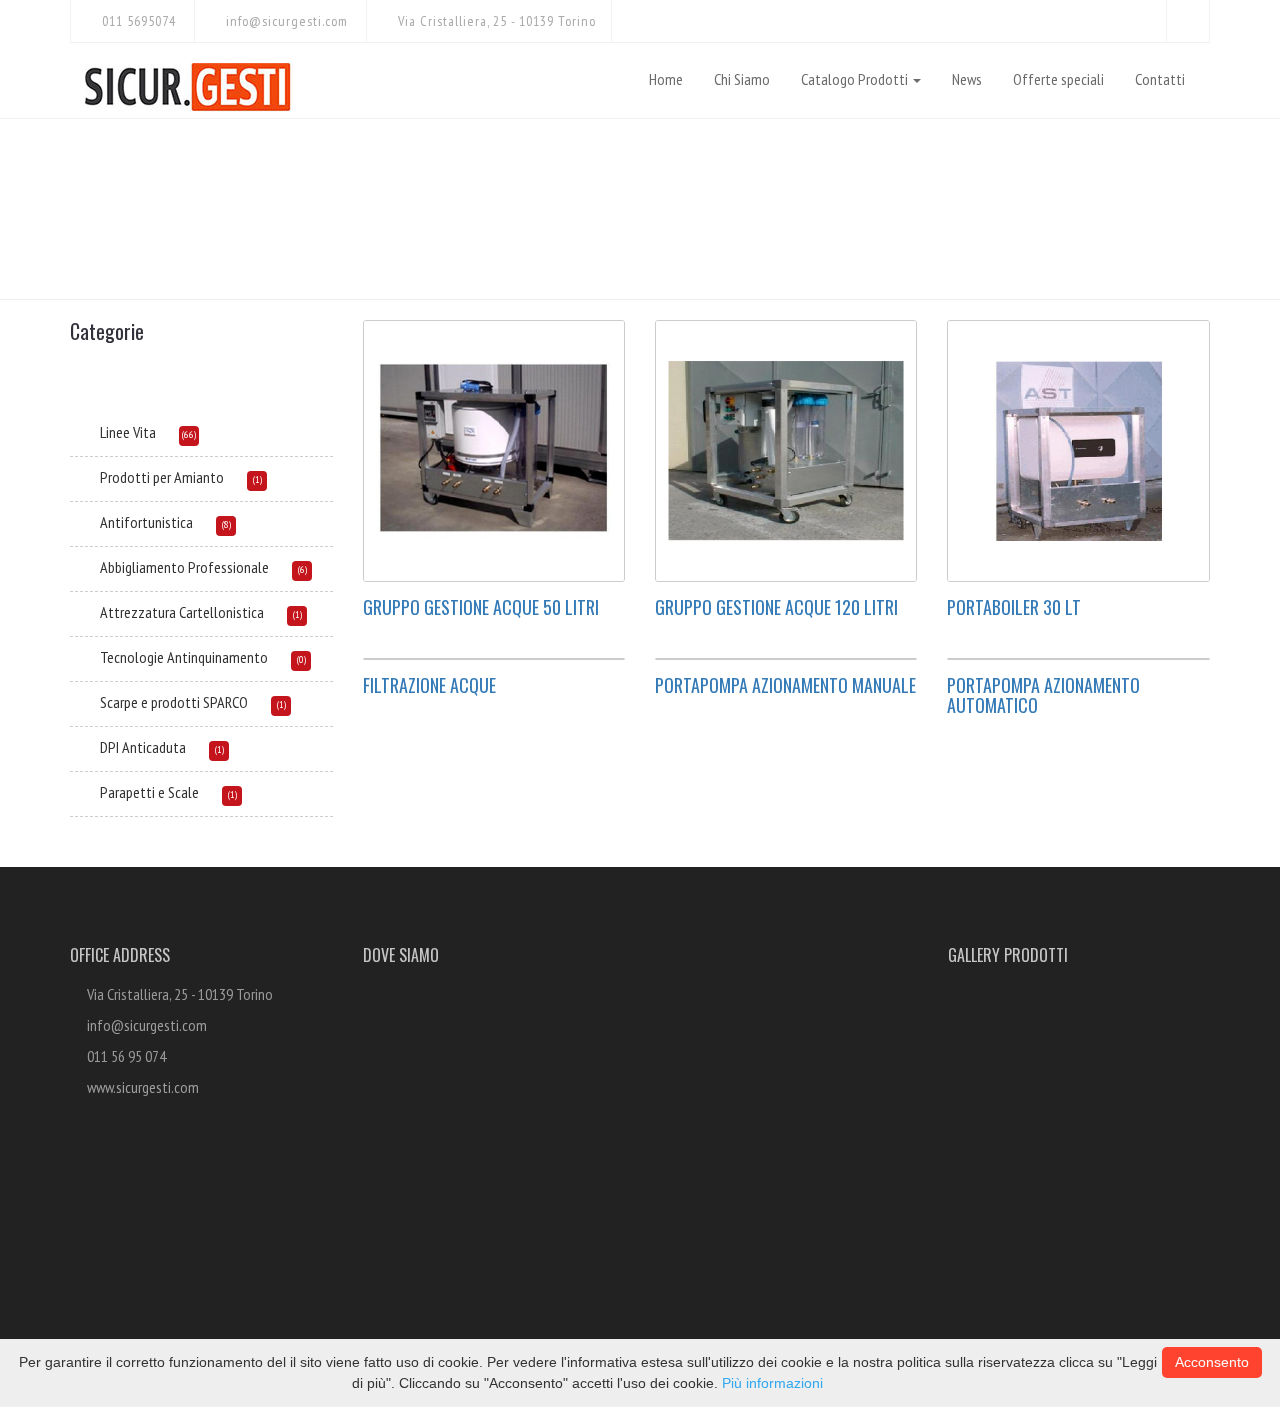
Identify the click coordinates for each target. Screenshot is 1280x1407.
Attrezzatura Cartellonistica (182, 612)
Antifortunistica (146, 522)
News (967, 79)
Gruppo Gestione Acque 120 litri (776, 607)
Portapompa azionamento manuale (785, 685)
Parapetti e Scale (149, 792)
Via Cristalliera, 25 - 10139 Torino (495, 21)
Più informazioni (772, 1383)
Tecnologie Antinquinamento (184, 657)
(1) (257, 479)
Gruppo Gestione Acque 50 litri (481, 607)
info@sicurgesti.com (285, 21)
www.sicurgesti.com (143, 1087)
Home (666, 79)
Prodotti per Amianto (162, 477)
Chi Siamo (742, 79)
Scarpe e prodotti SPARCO (174, 702)
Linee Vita (128, 432)
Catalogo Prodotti (856, 79)
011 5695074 (137, 21)
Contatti (1160, 79)
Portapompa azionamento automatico (1043, 695)
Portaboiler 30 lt (1014, 607)
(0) (301, 659)
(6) (302, 569)
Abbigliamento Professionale (184, 567)
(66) (189, 434)
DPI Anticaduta (143, 747)
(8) (226, 524)
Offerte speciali (1058, 79)
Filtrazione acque (429, 685)
